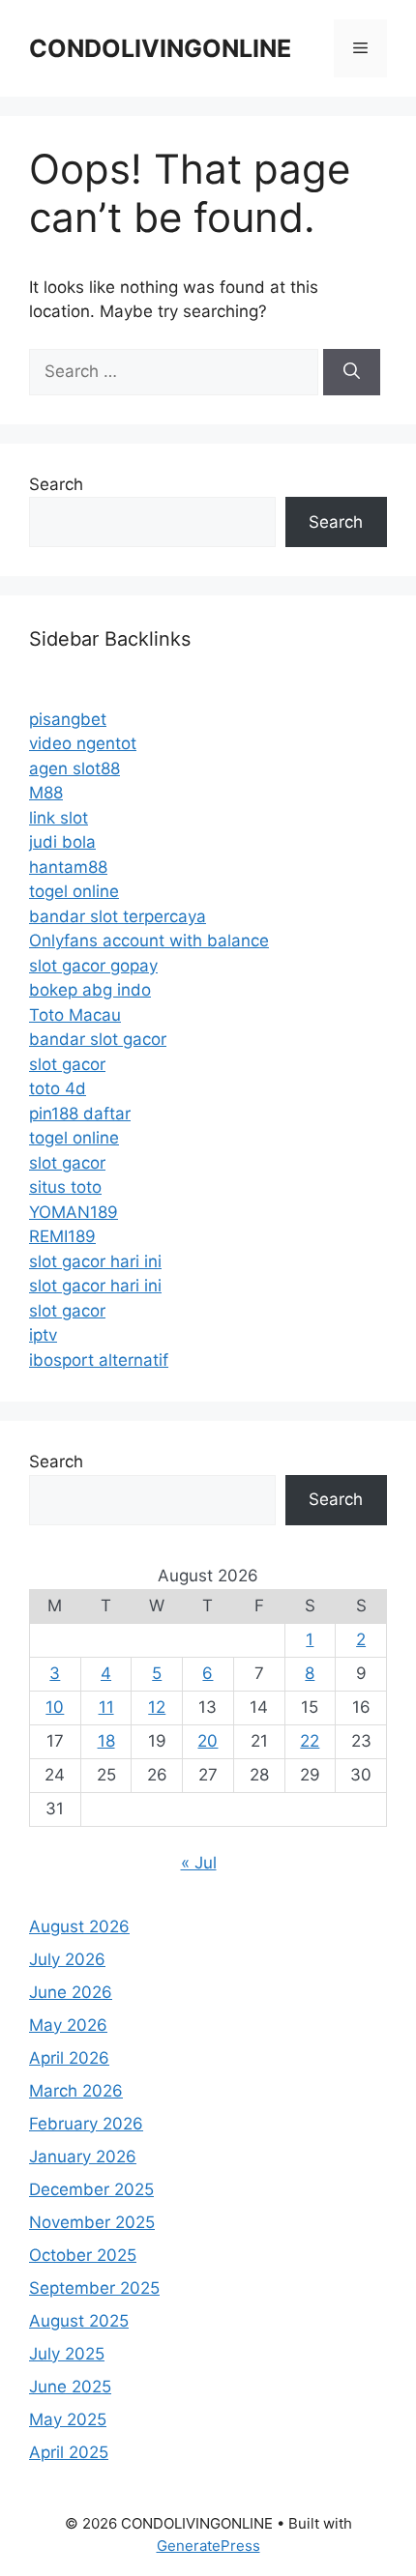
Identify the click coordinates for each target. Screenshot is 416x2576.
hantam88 (68, 867)
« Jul (199, 1863)
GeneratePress (208, 2546)
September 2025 (94, 2288)
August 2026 (79, 1926)
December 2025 (91, 2189)
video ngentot (83, 743)
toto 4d (58, 1088)
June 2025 (70, 2387)
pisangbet (68, 719)
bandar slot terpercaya (118, 916)
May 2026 (68, 2025)
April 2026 (69, 2058)
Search (56, 484)
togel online (74, 891)
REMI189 (62, 1236)
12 (157, 1707)
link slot (59, 818)
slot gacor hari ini (95, 1261)
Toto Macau (75, 1015)
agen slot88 (74, 768)
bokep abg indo (90, 990)
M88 (46, 793)
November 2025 (92, 2222)
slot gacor (67, 1064)
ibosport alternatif (99, 1360)
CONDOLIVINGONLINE (160, 48)
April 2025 (69, 2452)
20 (208, 1741)
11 (106, 1707)
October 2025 (83, 2255)
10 (55, 1707)
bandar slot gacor (98, 1039)
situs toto (65, 1187)
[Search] (352, 372)
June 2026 (71, 1992)
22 (310, 1741)
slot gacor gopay (93, 966)
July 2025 (67, 2354)
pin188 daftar (80, 1114)
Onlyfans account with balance (149, 941)
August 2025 (79, 2321)
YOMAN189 (74, 1212)
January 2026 (83, 2156)
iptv (43, 1335)
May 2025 (68, 2419)
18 (106, 1741)
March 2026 (76, 2091)
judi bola (62, 842)
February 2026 (86, 2124)
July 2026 (67, 1959)
